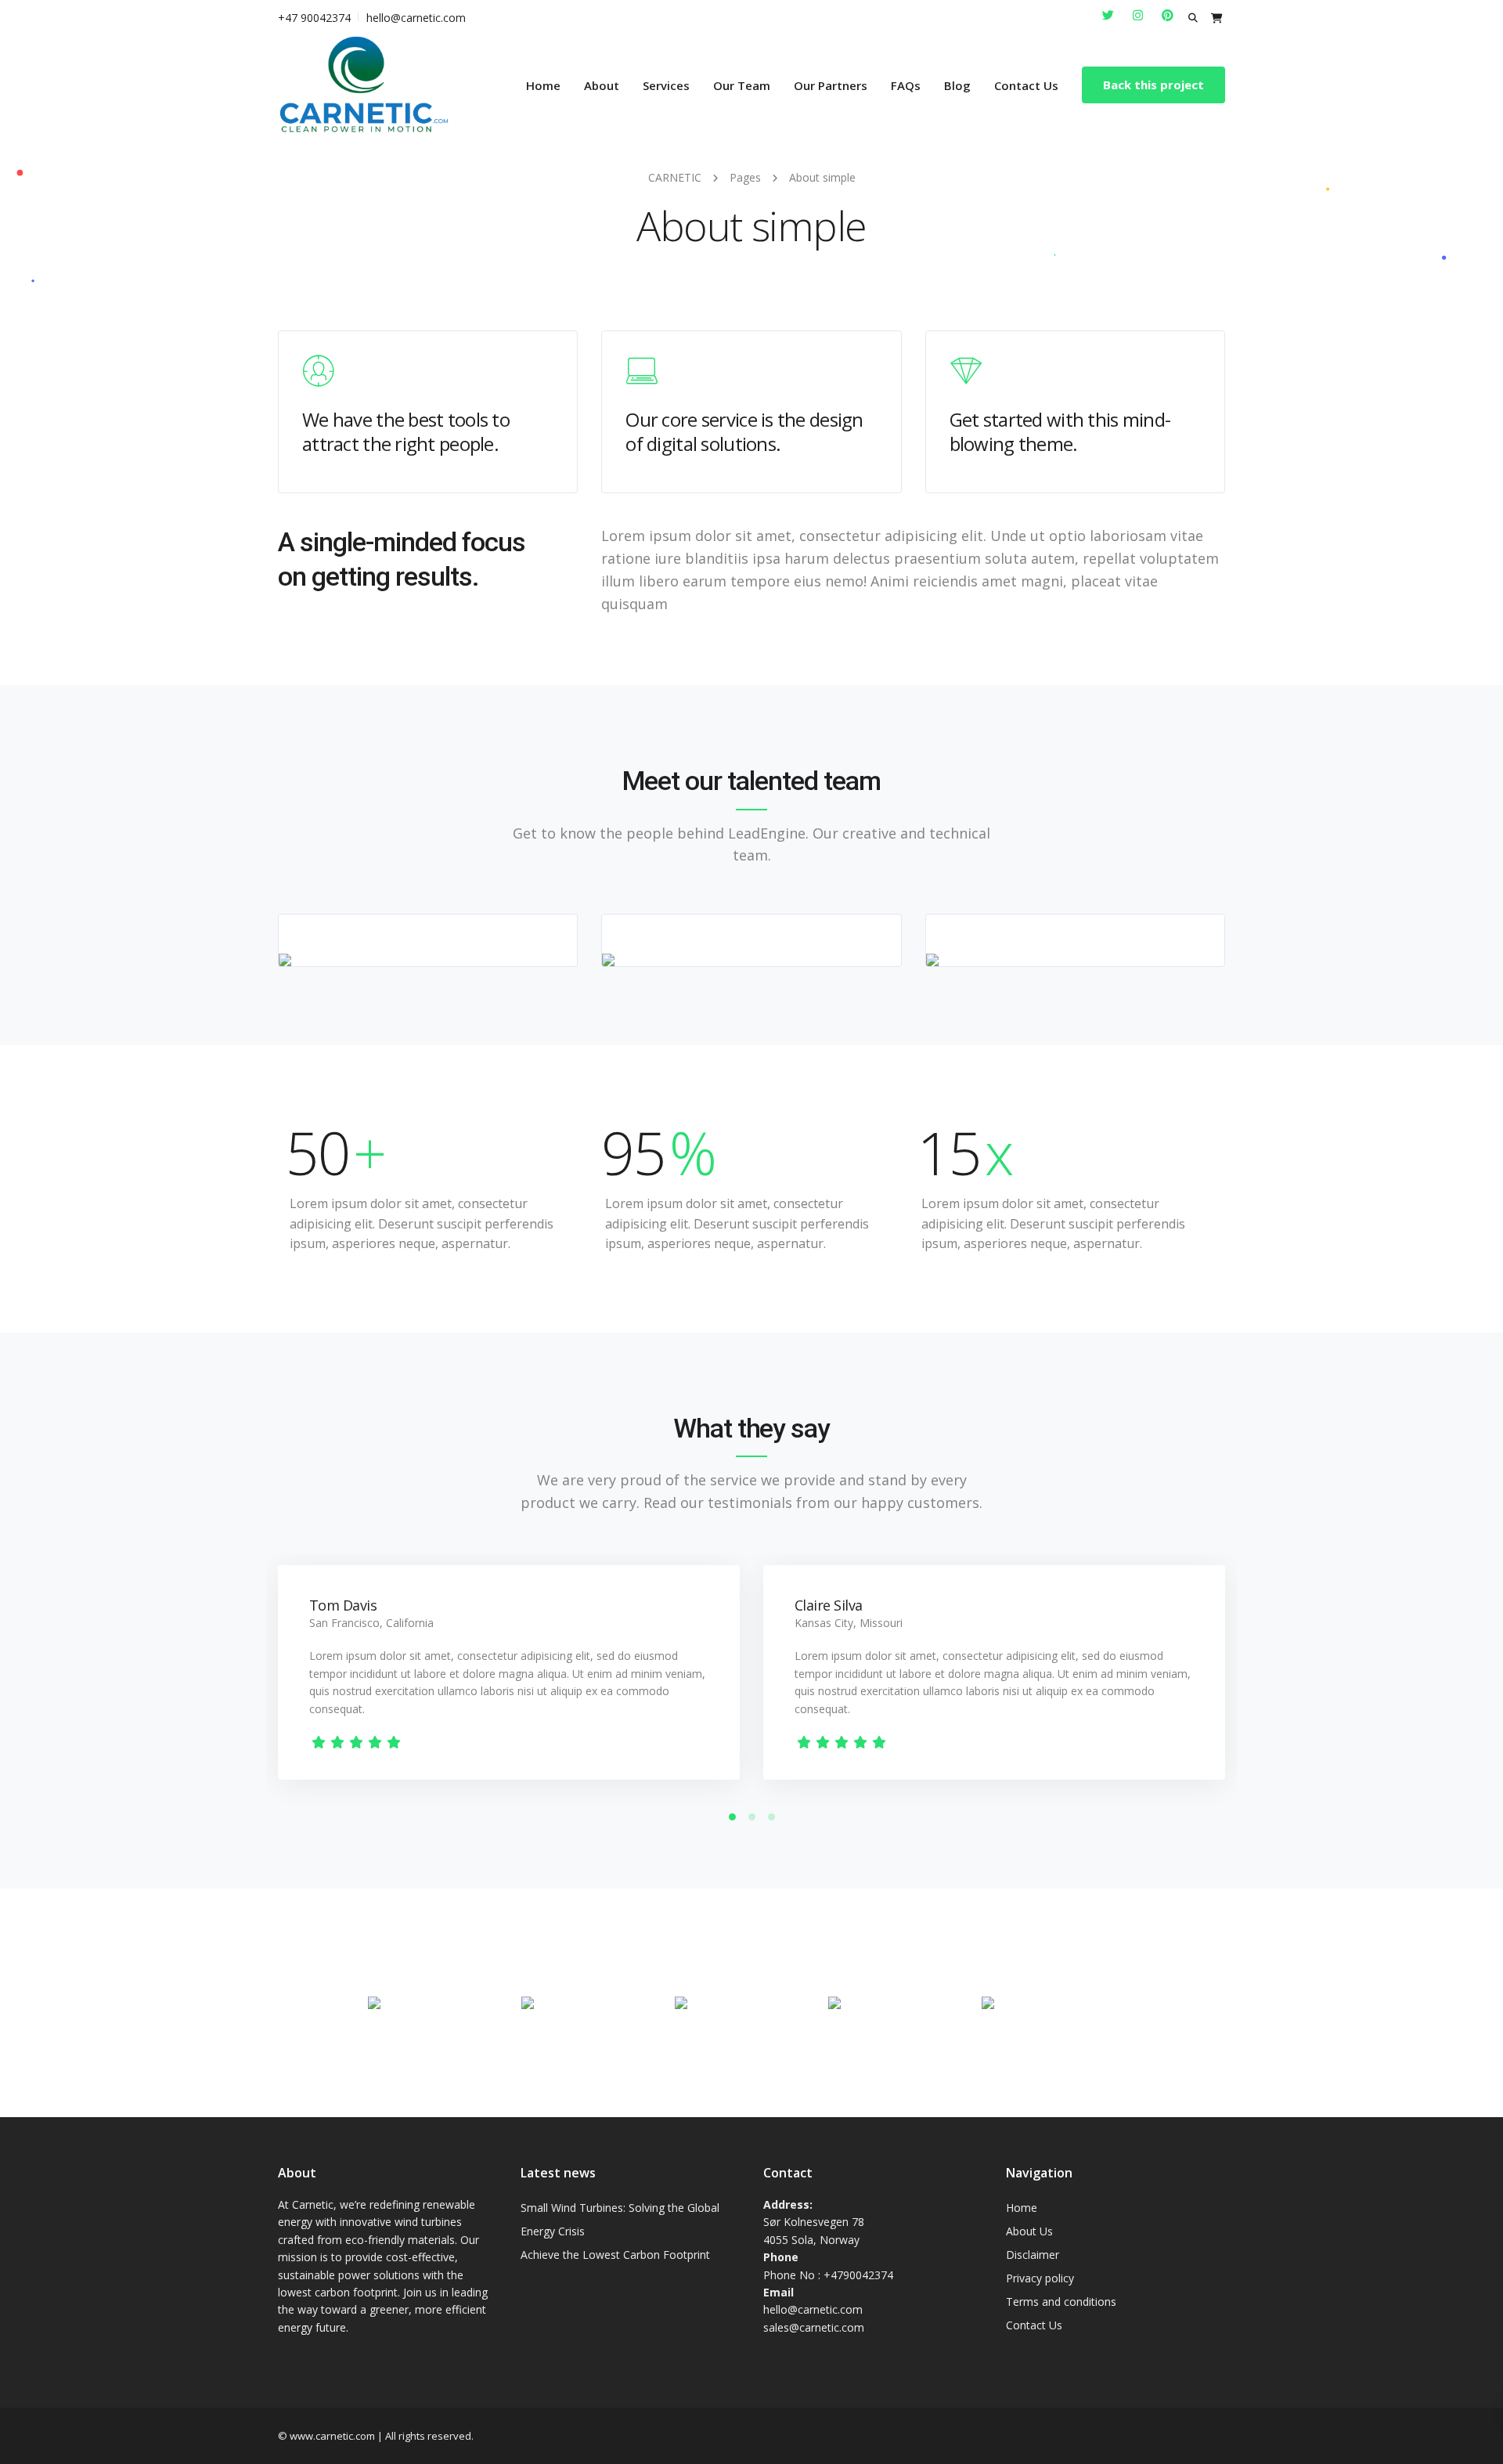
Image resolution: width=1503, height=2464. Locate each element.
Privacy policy (1040, 2278)
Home (543, 85)
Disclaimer (1033, 2255)
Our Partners (831, 85)
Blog (957, 85)
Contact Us (1026, 85)
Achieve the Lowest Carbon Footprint (615, 2255)
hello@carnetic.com (416, 18)
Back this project (1153, 85)
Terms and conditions (1061, 2302)
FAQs (906, 85)
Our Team (742, 85)
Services (666, 85)
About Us (1029, 2231)
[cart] (1217, 18)
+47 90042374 (314, 18)
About (602, 85)
